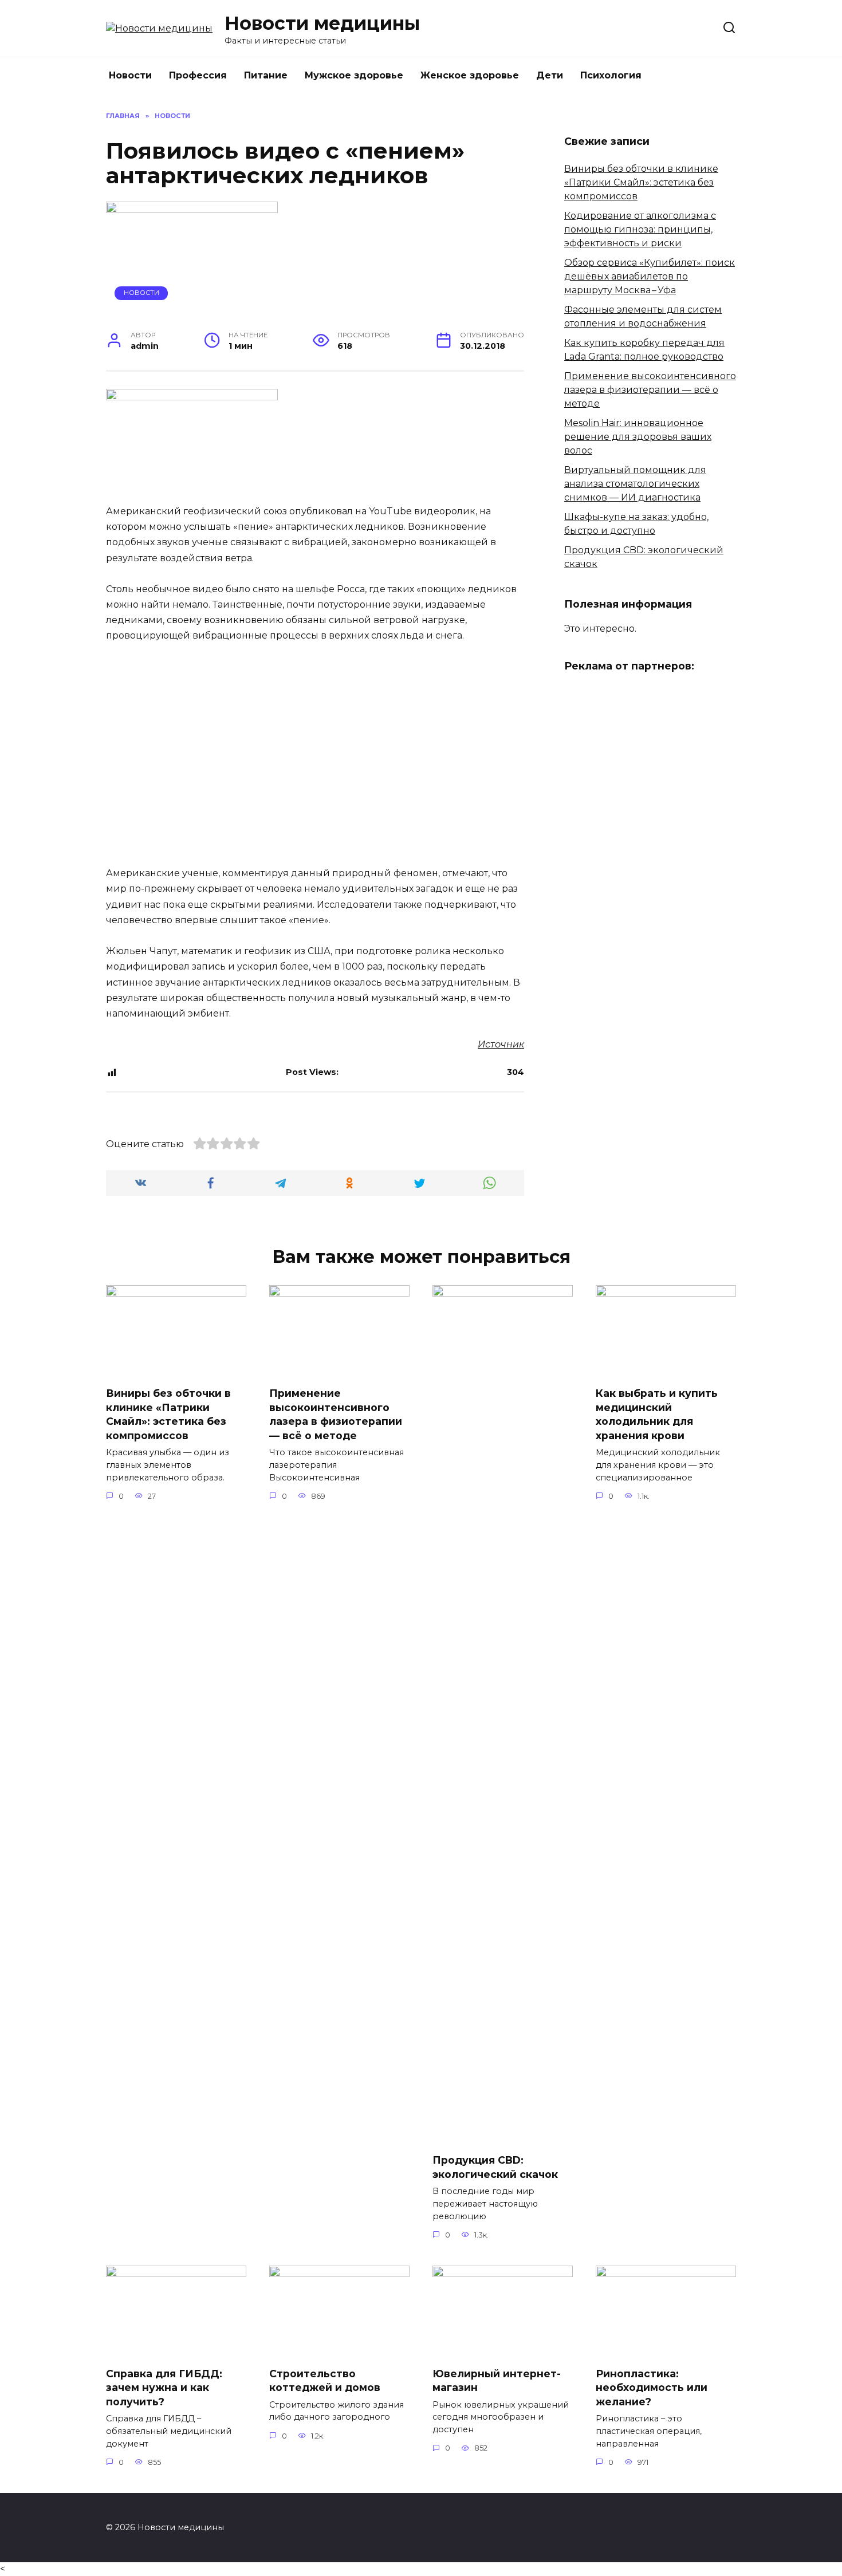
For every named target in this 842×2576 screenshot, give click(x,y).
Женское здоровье (470, 75)
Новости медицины (322, 23)
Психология (611, 75)
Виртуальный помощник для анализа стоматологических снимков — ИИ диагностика (635, 484)
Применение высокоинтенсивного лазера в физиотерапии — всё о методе (650, 390)
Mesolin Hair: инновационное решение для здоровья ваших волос (638, 437)
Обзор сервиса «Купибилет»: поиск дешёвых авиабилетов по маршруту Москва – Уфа (650, 276)
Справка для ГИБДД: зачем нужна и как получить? (164, 2388)
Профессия (198, 75)
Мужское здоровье (354, 75)
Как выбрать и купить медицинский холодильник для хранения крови (657, 1414)
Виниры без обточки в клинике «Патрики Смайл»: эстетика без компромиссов (641, 182)
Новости (130, 75)
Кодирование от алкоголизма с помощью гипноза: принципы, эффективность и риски (640, 229)
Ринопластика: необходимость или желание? (652, 2388)
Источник (501, 1044)
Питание (266, 75)
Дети (550, 75)
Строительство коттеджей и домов (325, 2381)
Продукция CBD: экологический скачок (495, 2167)
